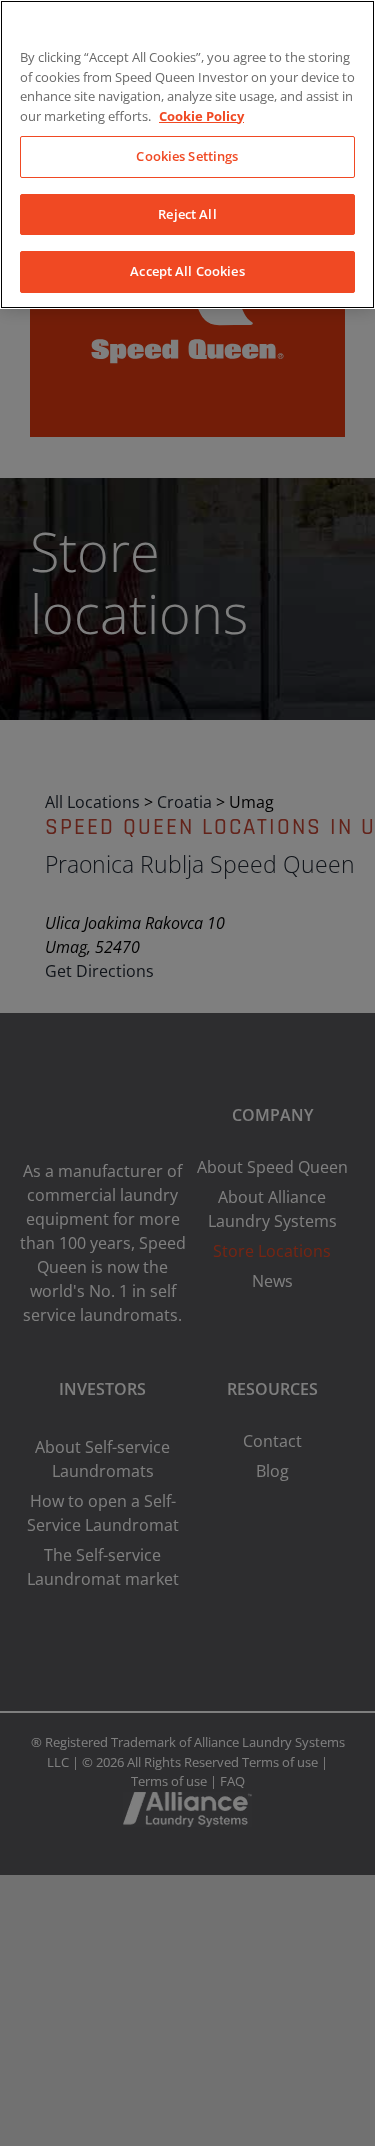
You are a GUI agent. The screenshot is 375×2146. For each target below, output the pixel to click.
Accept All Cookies (187, 271)
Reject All (187, 214)
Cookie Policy (201, 116)
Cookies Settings (187, 156)
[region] (187, 154)
